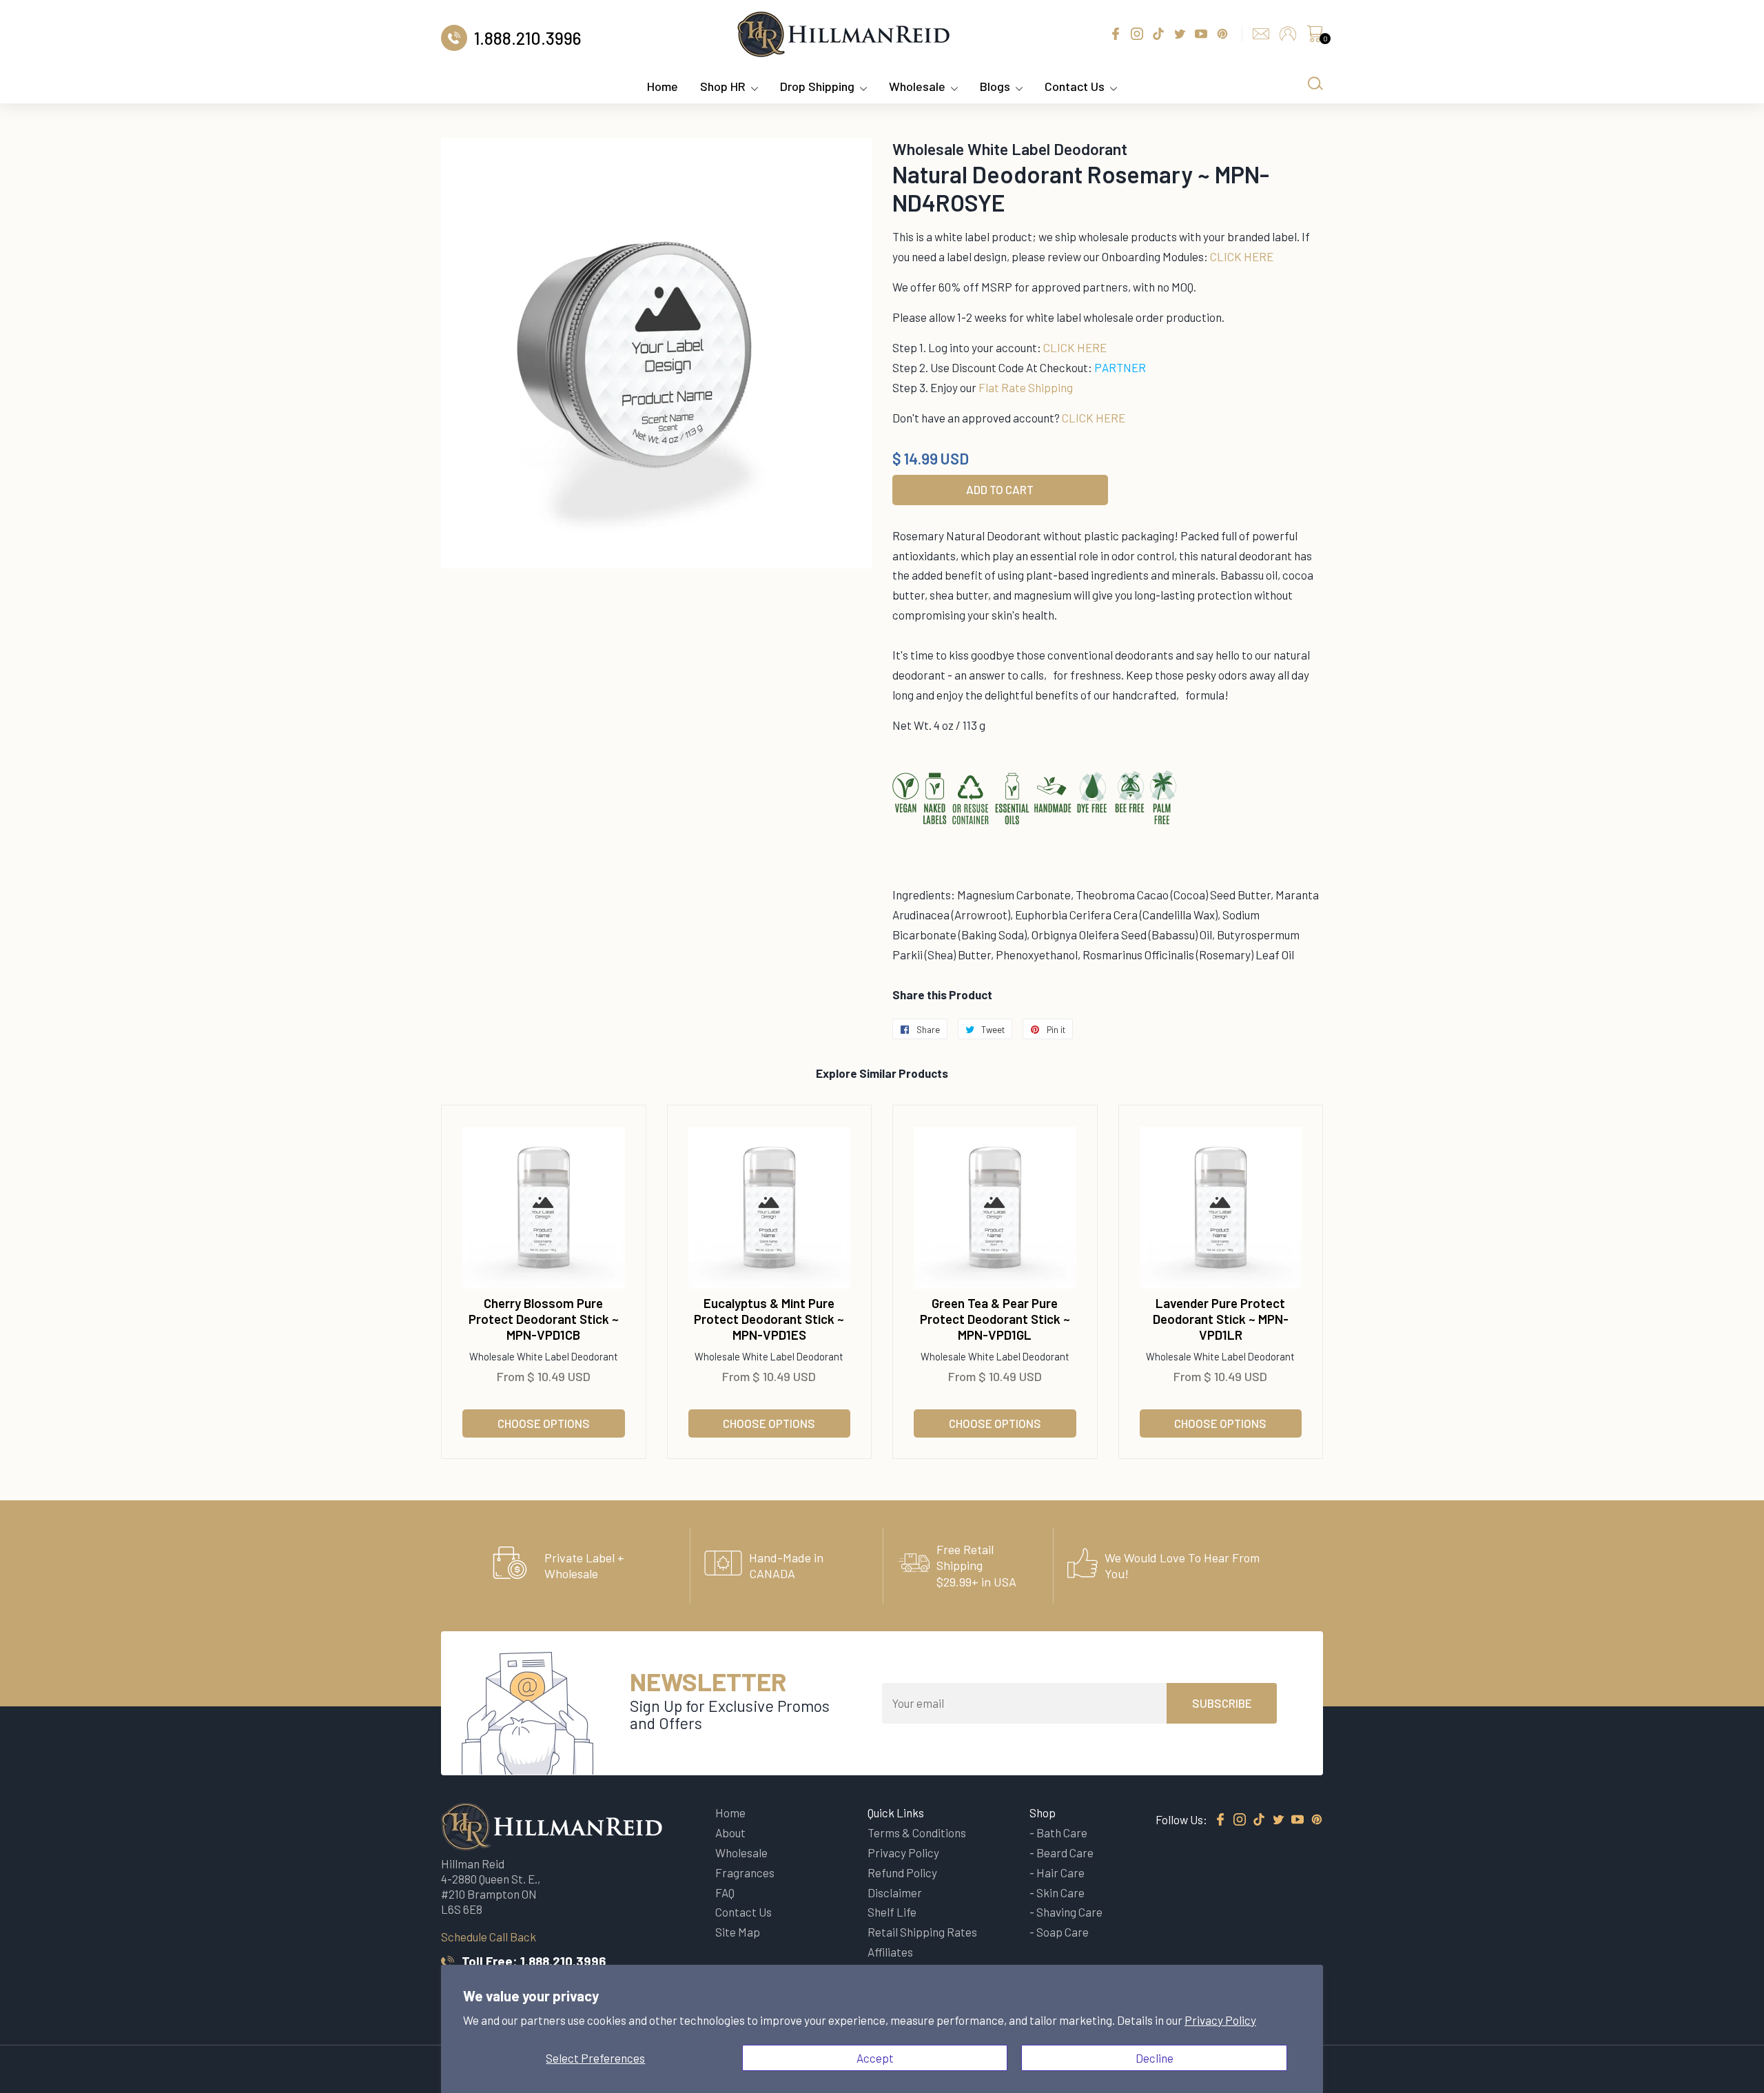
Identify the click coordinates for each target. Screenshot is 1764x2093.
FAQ (725, 1892)
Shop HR (723, 86)
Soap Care (1063, 1932)
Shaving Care (1069, 1912)
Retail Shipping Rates (922, 1932)
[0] (1315, 37)
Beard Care (1065, 1852)
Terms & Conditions (917, 1832)
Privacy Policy (1220, 2020)
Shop (1043, 1813)
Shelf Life (892, 1912)
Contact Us (1075, 86)
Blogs (995, 86)
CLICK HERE (1242, 256)
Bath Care (1062, 1832)
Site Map (738, 1932)
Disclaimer (895, 1892)
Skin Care (1060, 1892)
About (730, 1832)
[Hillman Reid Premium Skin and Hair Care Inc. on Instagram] (1240, 1820)
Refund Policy (902, 1872)
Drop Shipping (817, 86)
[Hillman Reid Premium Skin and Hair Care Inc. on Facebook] (1220, 1820)
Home (663, 86)
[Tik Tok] (1259, 1820)
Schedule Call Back (489, 1937)
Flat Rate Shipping (1026, 387)
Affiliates (890, 1952)
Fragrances (745, 1872)
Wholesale (917, 86)
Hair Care (1060, 1872)
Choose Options (544, 1423)
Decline (1155, 2058)
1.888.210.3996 (563, 1961)
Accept (875, 2058)
